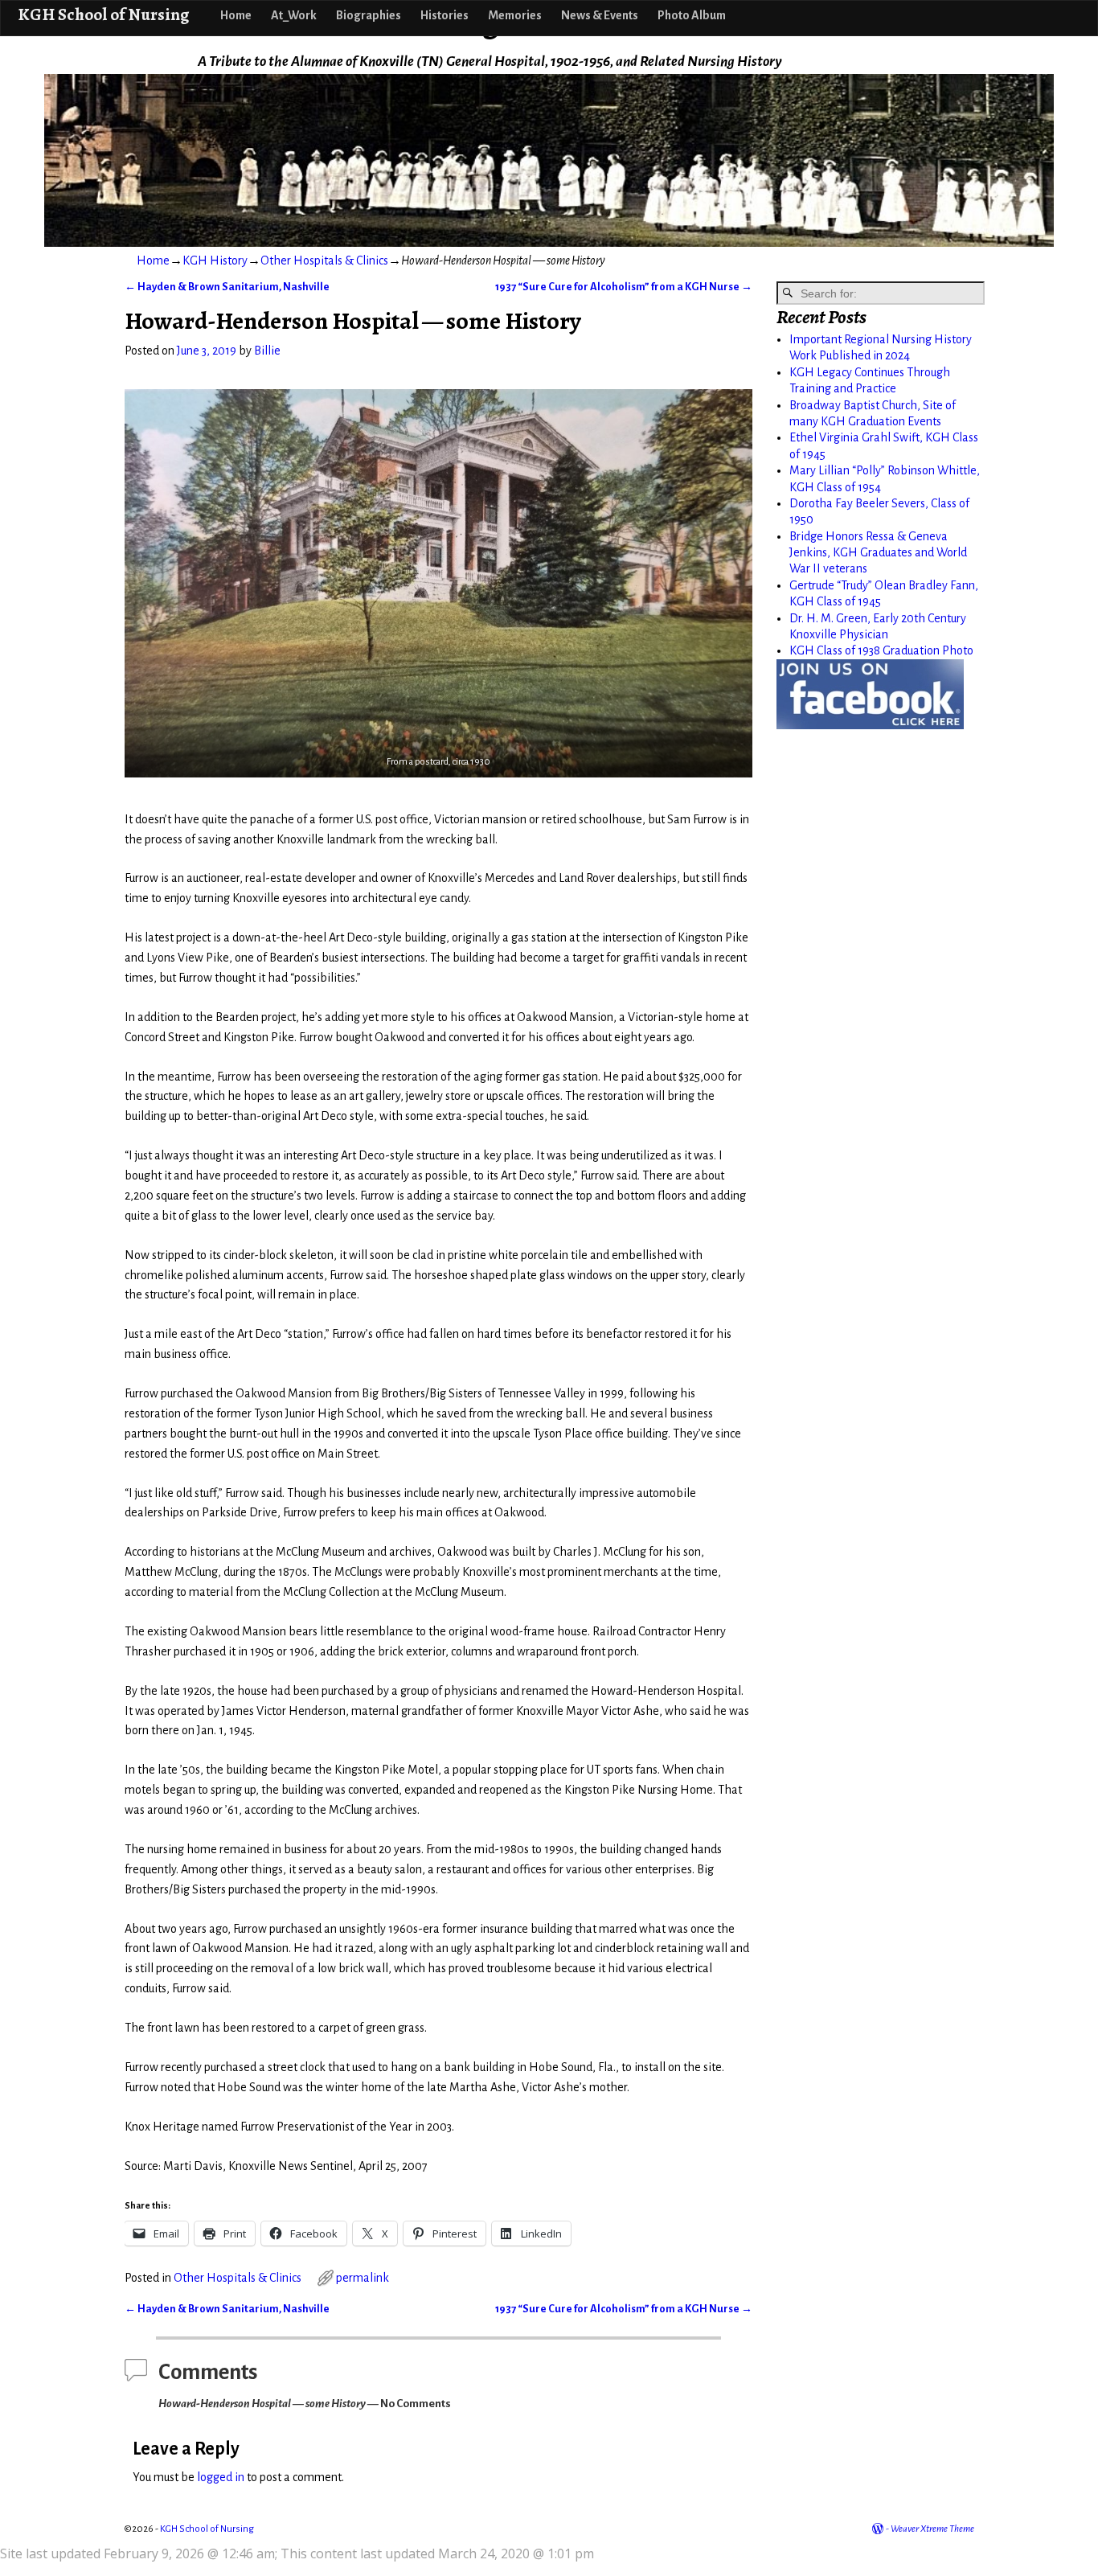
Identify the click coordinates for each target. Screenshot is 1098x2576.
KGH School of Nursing (103, 14)
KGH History (215, 260)
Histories (445, 15)
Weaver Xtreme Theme (932, 2529)
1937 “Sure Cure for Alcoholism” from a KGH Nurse (624, 287)
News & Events (600, 15)
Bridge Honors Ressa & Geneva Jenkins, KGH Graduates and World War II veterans (878, 553)
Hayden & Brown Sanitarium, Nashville (227, 287)
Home (236, 15)
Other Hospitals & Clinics (324, 260)
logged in (221, 2477)
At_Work (294, 15)
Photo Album (692, 15)
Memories (515, 15)
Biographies (369, 15)
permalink (363, 2278)
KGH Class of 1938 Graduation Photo (881, 650)
